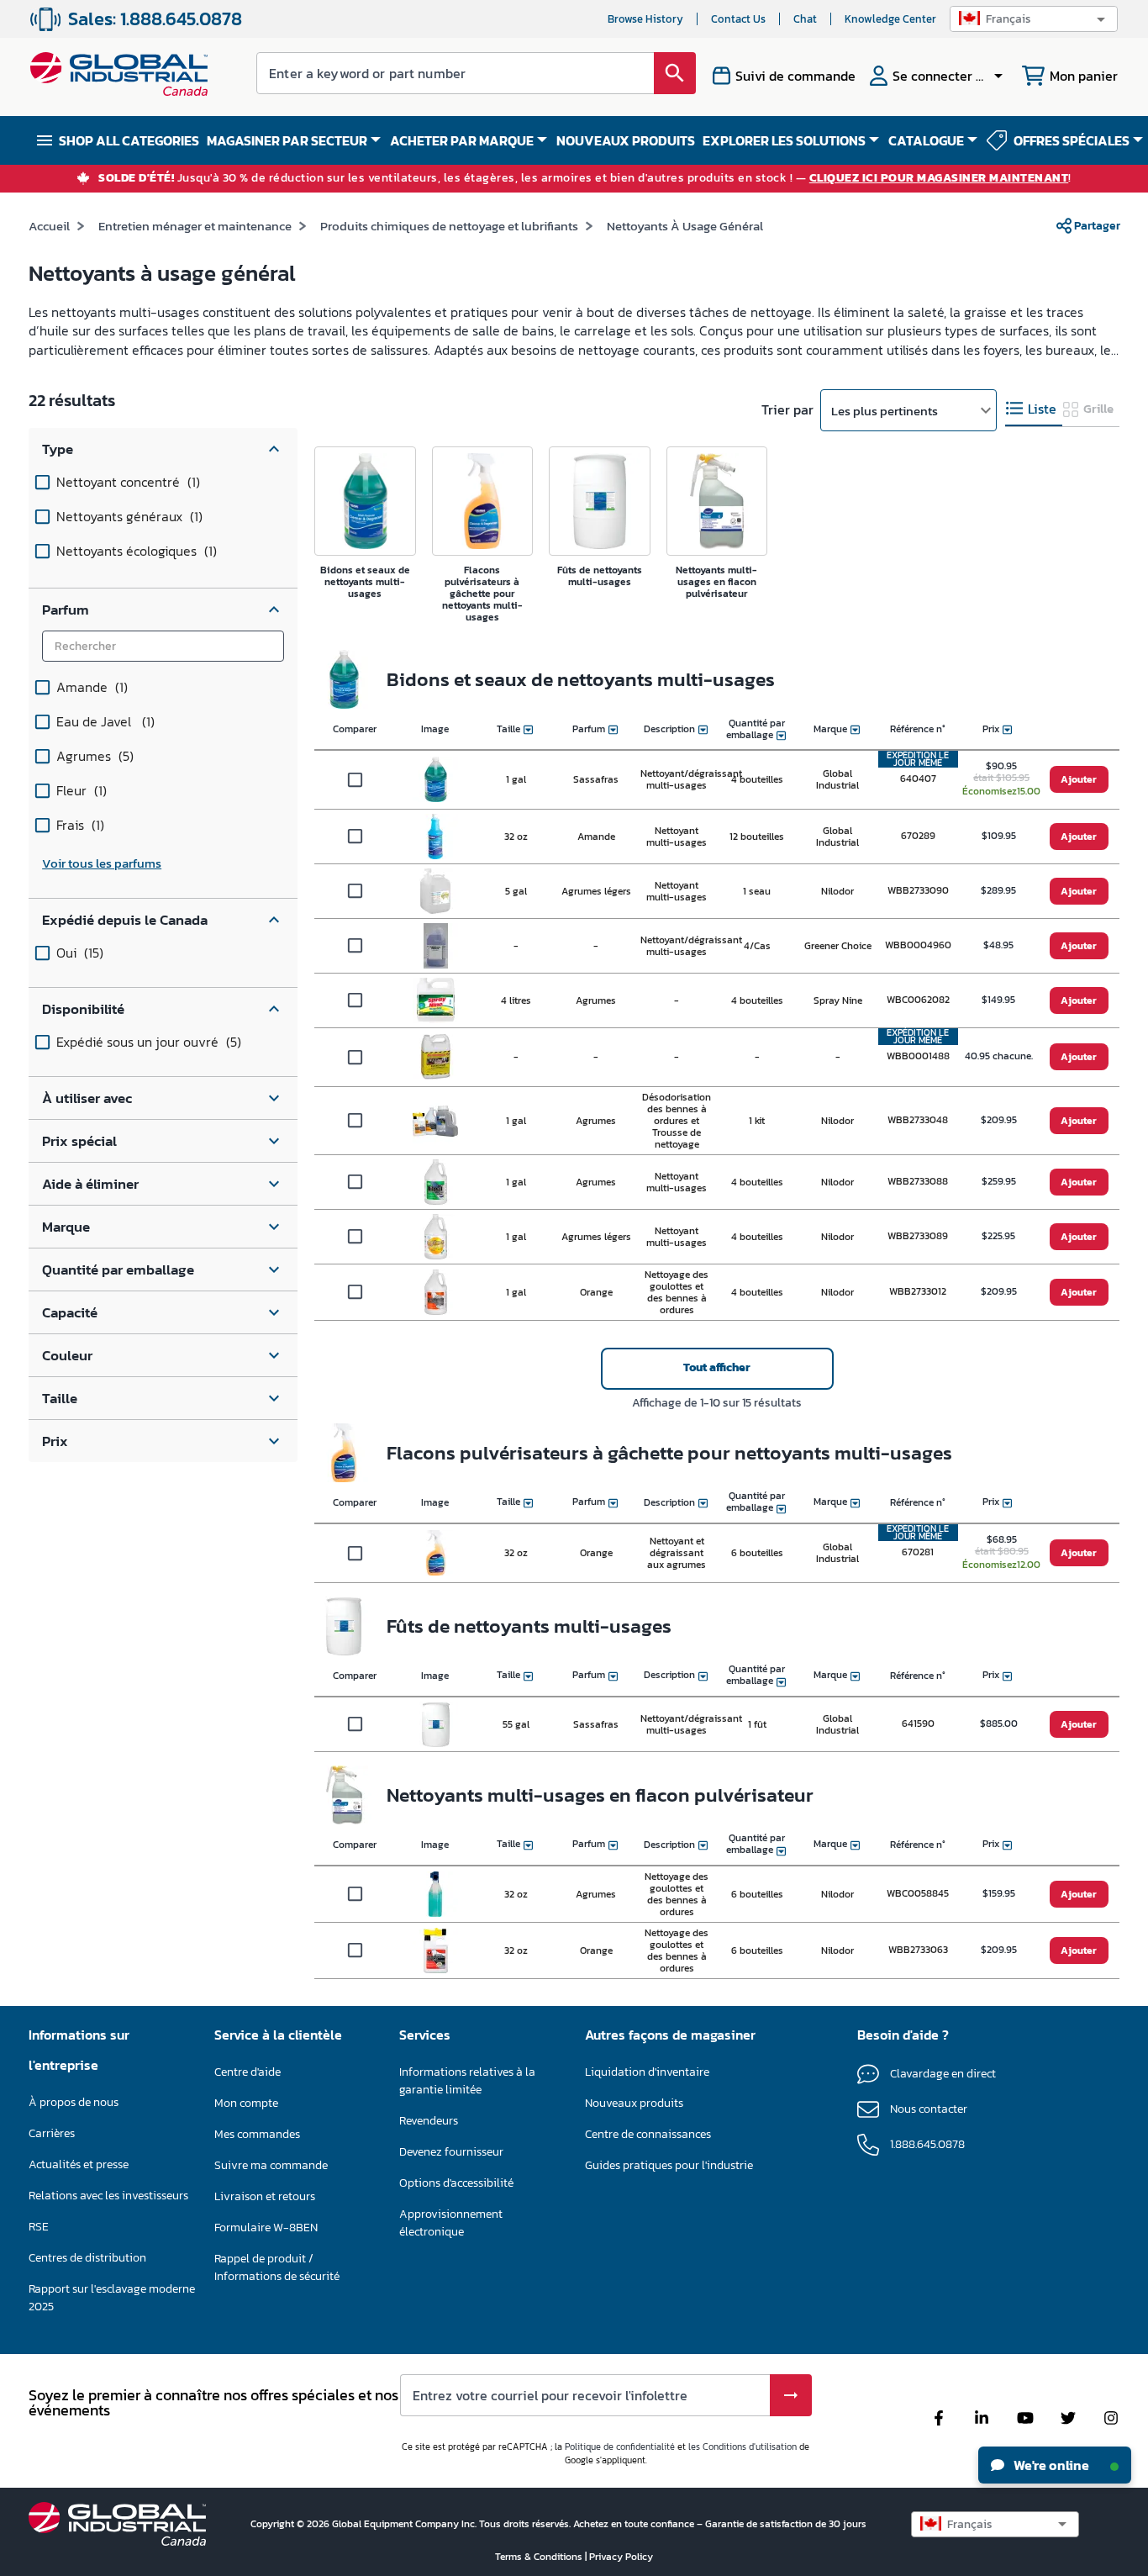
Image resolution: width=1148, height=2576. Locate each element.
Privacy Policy (621, 2557)
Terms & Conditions (540, 2557)
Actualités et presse (79, 2164)
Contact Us (738, 19)
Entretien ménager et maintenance (195, 226)
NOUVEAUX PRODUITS (626, 140)
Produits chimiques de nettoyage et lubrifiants (449, 226)
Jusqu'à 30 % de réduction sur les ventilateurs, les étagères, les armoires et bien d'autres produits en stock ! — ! (585, 179)
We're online (1050, 2465)
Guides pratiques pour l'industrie (669, 2165)
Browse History (645, 19)
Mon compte (246, 2103)
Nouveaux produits (634, 2103)
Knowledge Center (890, 19)
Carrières (52, 2133)
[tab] (1034, 409)
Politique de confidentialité (620, 2447)
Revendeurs (429, 2121)
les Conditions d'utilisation (743, 2447)
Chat (805, 19)
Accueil (49, 226)
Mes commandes (257, 2134)
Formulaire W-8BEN (266, 2228)
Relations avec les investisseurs (108, 2196)
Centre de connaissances (648, 2134)
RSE (39, 2227)
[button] (1034, 19)
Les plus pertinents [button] (885, 411)
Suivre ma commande (271, 2165)
